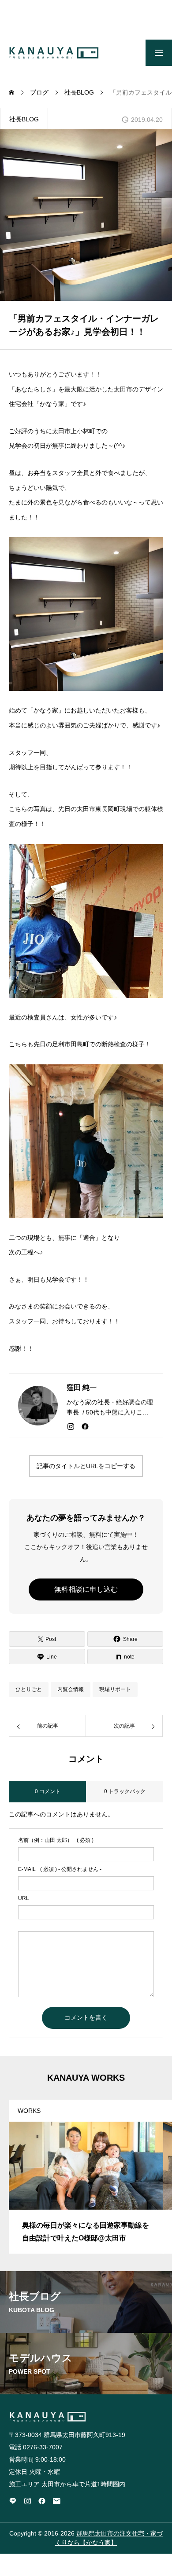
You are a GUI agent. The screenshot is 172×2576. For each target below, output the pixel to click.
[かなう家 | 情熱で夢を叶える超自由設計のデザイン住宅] (54, 53)
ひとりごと (29, 1689)
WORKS (29, 2111)
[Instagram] (71, 1426)
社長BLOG (24, 119)
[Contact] (56, 2501)
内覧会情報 (71, 1689)
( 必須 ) (56, 1840)
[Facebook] (85, 1426)
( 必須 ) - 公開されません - (60, 1869)
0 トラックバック (125, 1791)
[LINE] (13, 2501)
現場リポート (115, 1689)
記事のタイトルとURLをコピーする (86, 1466)
